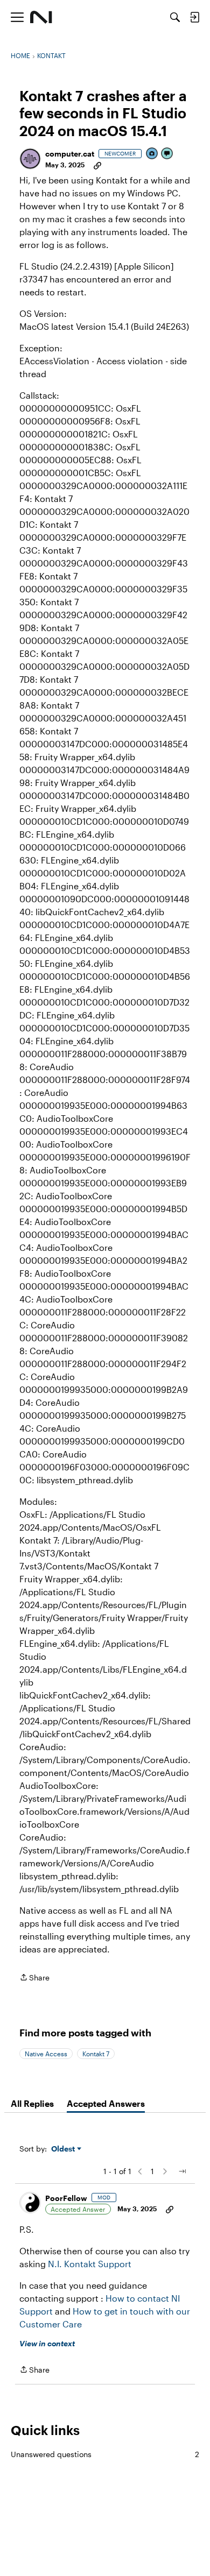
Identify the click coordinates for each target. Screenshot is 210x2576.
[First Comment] (167, 154)
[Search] (175, 17)
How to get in (101, 2311)
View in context (47, 2343)
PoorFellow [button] (66, 2198)
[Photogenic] (152, 154)
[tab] (32, 2104)
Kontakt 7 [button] (96, 2054)
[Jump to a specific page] (182, 2171)
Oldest (64, 2149)
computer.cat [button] (70, 154)
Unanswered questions (105, 2454)
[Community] (41, 17)
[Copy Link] (97, 165)
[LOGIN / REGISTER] (194, 17)
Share (34, 1978)
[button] (30, 159)
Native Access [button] (46, 2054)
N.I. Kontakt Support (90, 2264)
